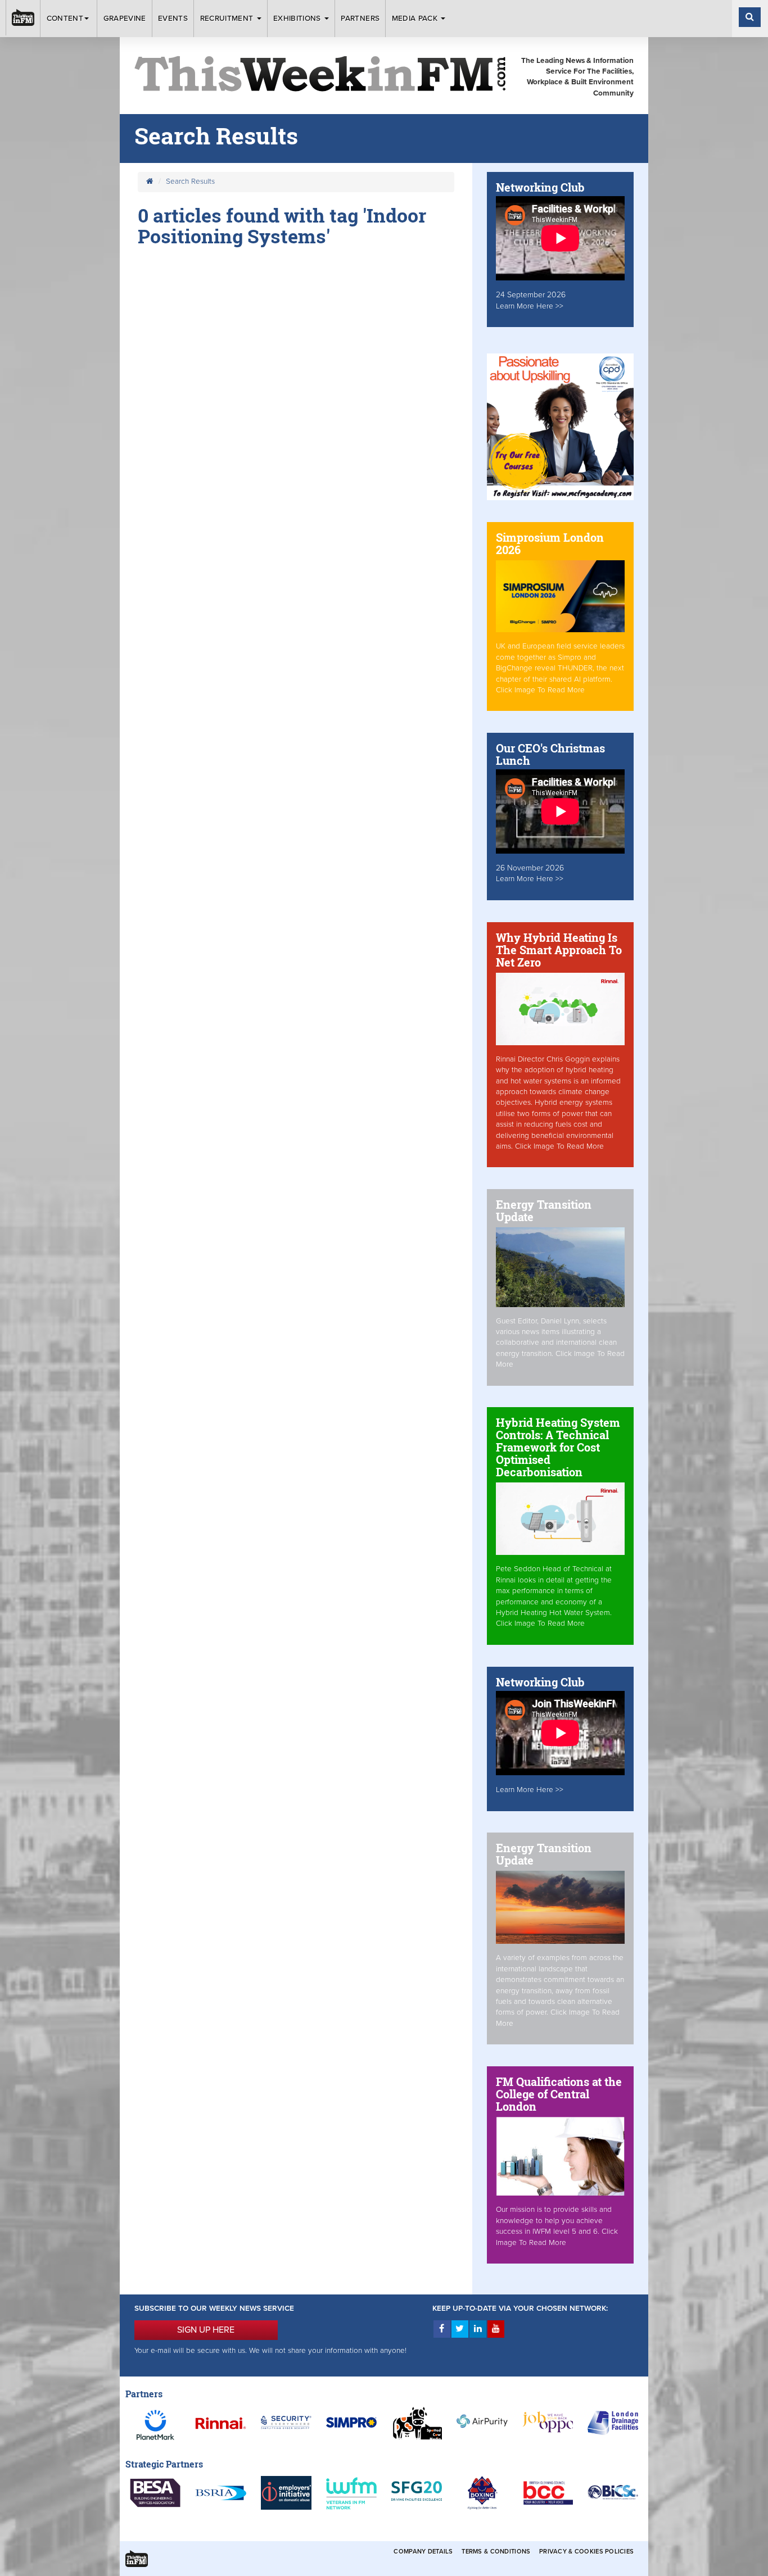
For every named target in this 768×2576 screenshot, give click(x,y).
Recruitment (228, 19)
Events (173, 19)
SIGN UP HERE (206, 2330)
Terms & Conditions (496, 2552)
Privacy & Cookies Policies (586, 2552)
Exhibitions (298, 19)
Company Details (423, 2552)
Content (65, 19)
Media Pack (416, 19)
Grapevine (125, 19)
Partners (360, 19)
